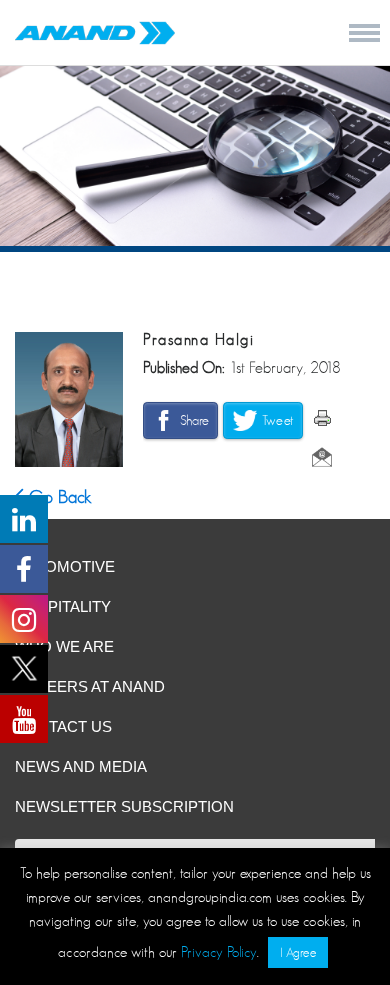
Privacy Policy (219, 951)
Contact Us (63, 726)
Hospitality (63, 606)
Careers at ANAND (90, 686)
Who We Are (64, 646)
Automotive (65, 566)
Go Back (58, 497)
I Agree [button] (298, 952)
